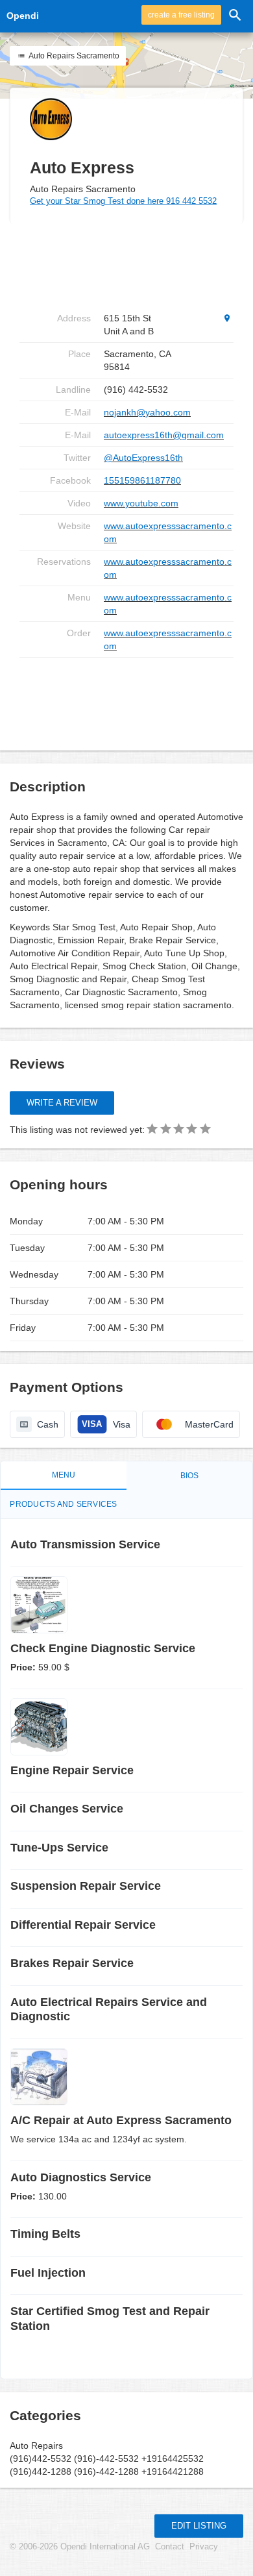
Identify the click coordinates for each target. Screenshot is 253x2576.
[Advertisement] (126, 699)
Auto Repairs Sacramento (73, 56)
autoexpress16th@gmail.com (164, 435)
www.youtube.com (141, 503)
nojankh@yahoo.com (147, 412)
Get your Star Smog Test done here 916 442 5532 (123, 201)
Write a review (62, 1103)
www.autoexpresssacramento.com (168, 532)
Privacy (204, 2547)
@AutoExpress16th (143, 458)
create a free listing (181, 15)
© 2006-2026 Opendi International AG (80, 2547)
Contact (170, 2547)
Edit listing (199, 2526)
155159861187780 (142, 480)
